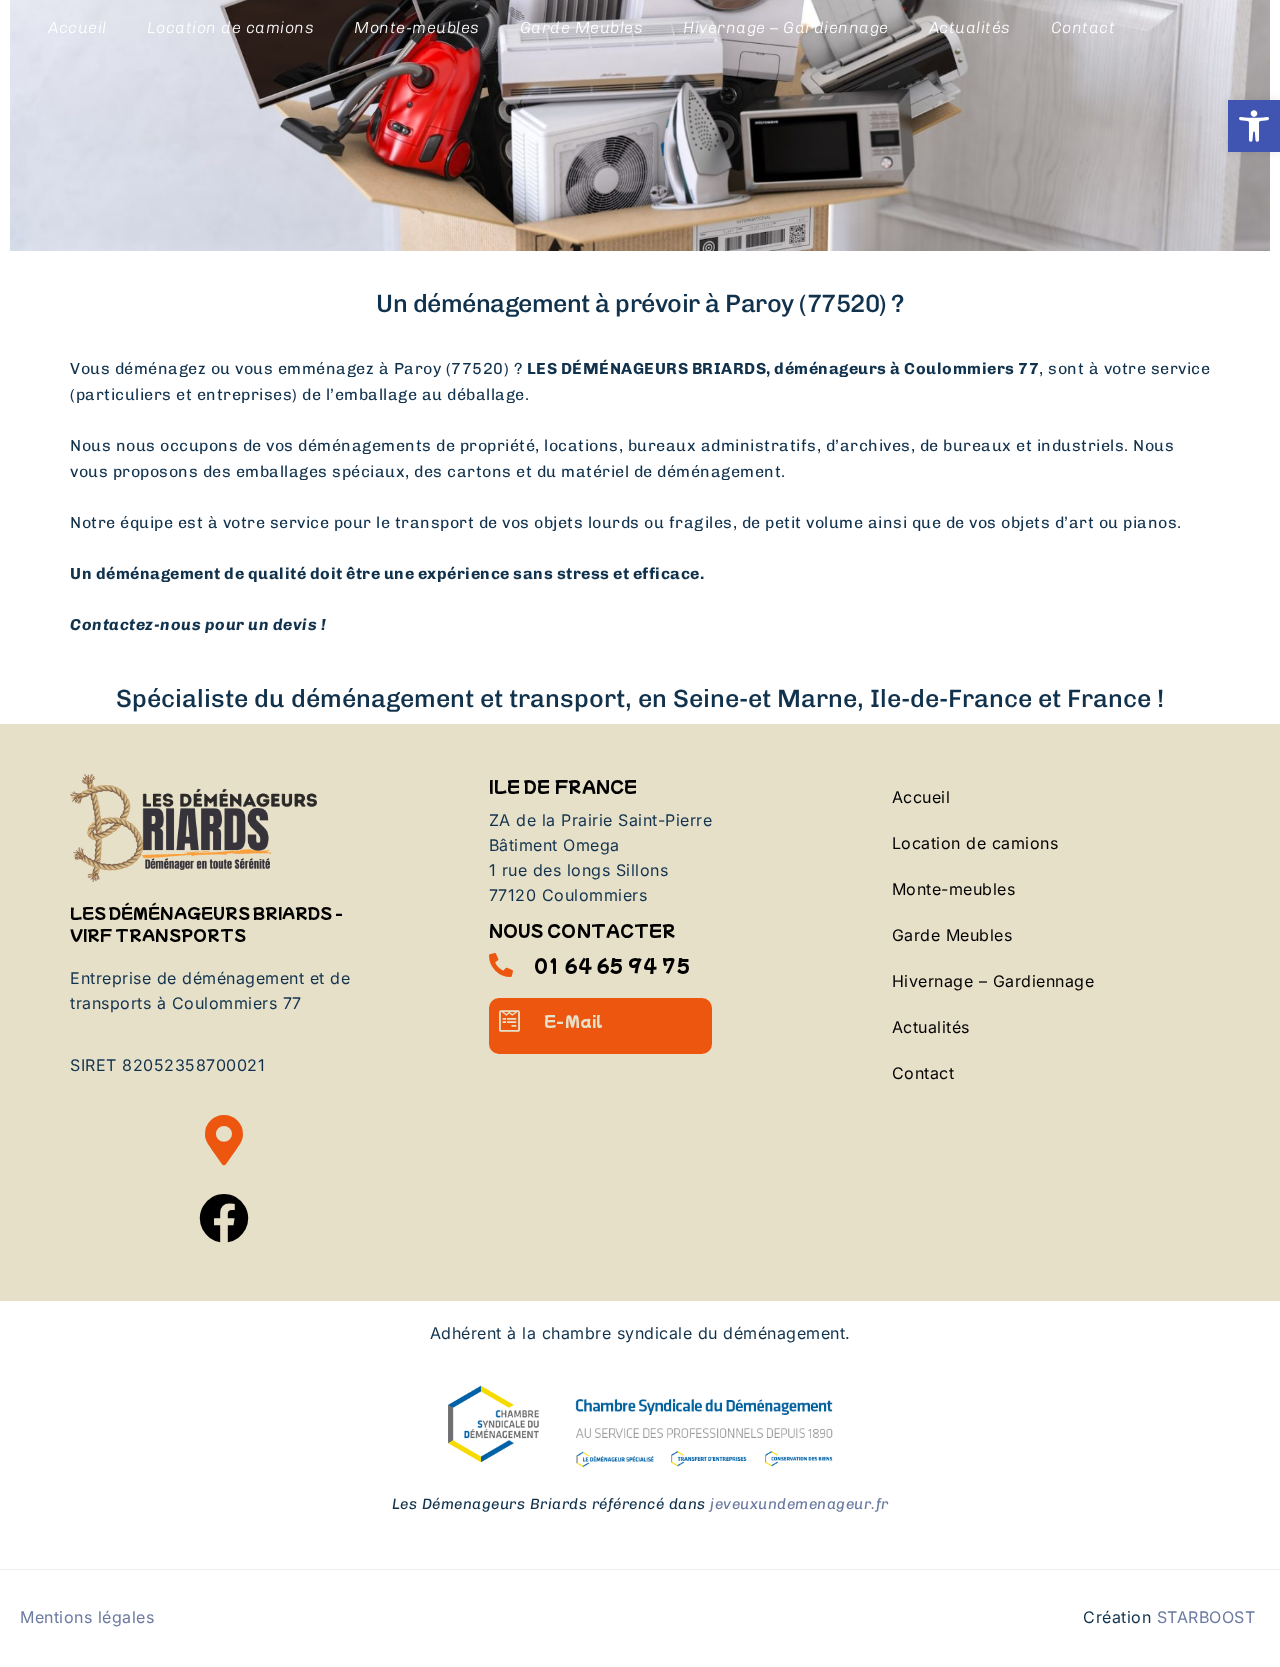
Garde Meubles (582, 27)
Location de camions (231, 27)
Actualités (970, 27)
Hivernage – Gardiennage (786, 27)
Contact (1083, 27)
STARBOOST (1206, 1617)
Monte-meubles (417, 27)
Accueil (77, 27)
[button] (1254, 126)
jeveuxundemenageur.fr (799, 1504)
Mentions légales (87, 1617)
